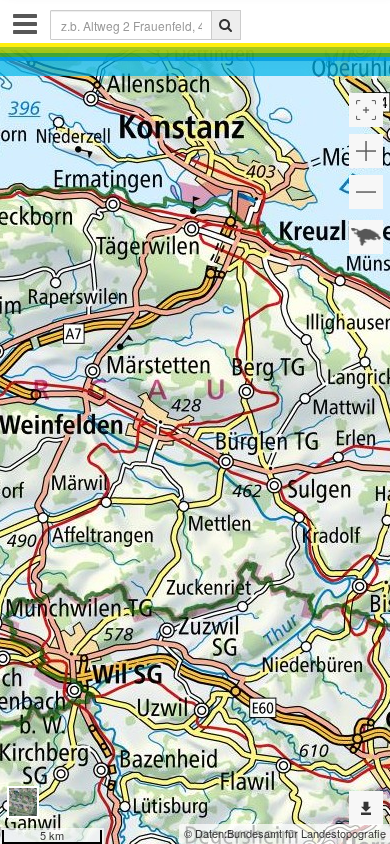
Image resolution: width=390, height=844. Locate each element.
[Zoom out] (366, 192)
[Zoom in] (366, 151)
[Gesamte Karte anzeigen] (366, 237)
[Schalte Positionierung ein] (366, 110)
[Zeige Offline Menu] (366, 808)
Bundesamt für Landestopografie (306, 833)
